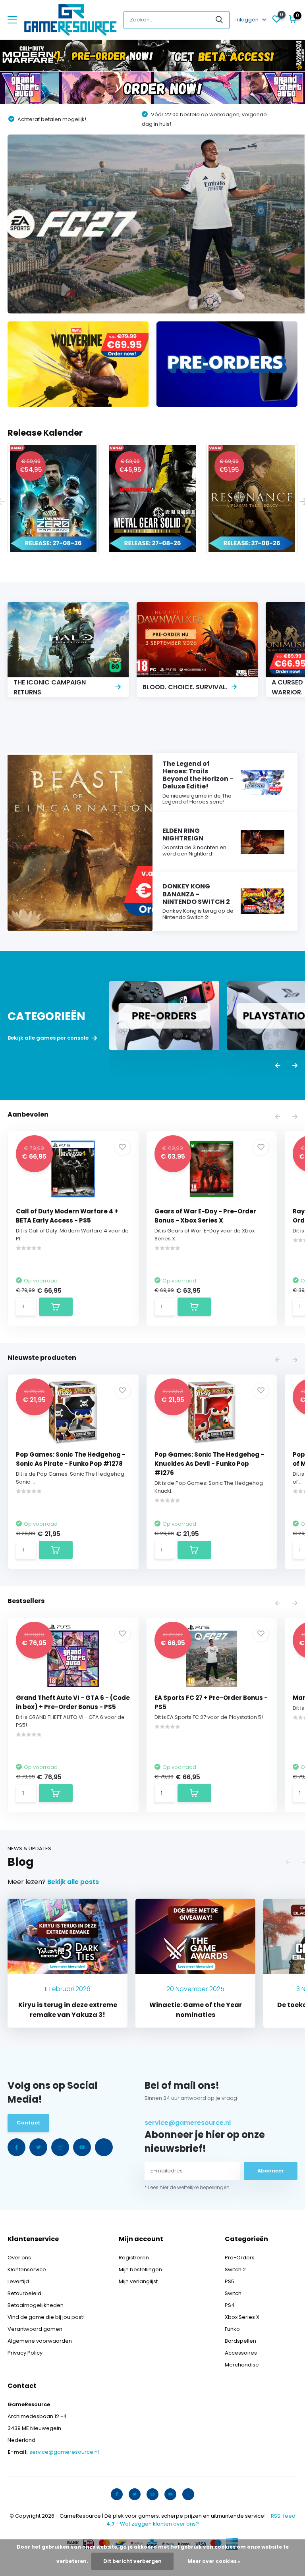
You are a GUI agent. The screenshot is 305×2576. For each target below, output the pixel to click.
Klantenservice (27, 2269)
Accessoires (241, 2353)
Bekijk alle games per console (49, 1038)
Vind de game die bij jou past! (46, 2317)
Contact (28, 2123)
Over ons (19, 2258)
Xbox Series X (242, 2317)
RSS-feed (283, 2516)
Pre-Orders (240, 2258)
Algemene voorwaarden (40, 2341)
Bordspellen (240, 2341)
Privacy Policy (25, 2353)
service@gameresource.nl (188, 2123)
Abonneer (271, 2171)
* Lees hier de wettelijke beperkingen (187, 2187)
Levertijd (18, 2281)
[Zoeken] (220, 20)
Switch (233, 2293)
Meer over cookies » (214, 2561)
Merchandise (242, 2365)
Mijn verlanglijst (138, 2281)
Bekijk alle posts (73, 1882)
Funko (232, 2329)
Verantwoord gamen (35, 2329)
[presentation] (278, 1066)
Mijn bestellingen (140, 2269)
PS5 (230, 2281)
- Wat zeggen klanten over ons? (153, 2524)
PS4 (230, 2305)
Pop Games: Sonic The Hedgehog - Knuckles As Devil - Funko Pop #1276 (209, 1464)
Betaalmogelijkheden (36, 2305)
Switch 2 (235, 2269)
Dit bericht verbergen (132, 2561)
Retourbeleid (24, 2293)
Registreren (134, 2258)
